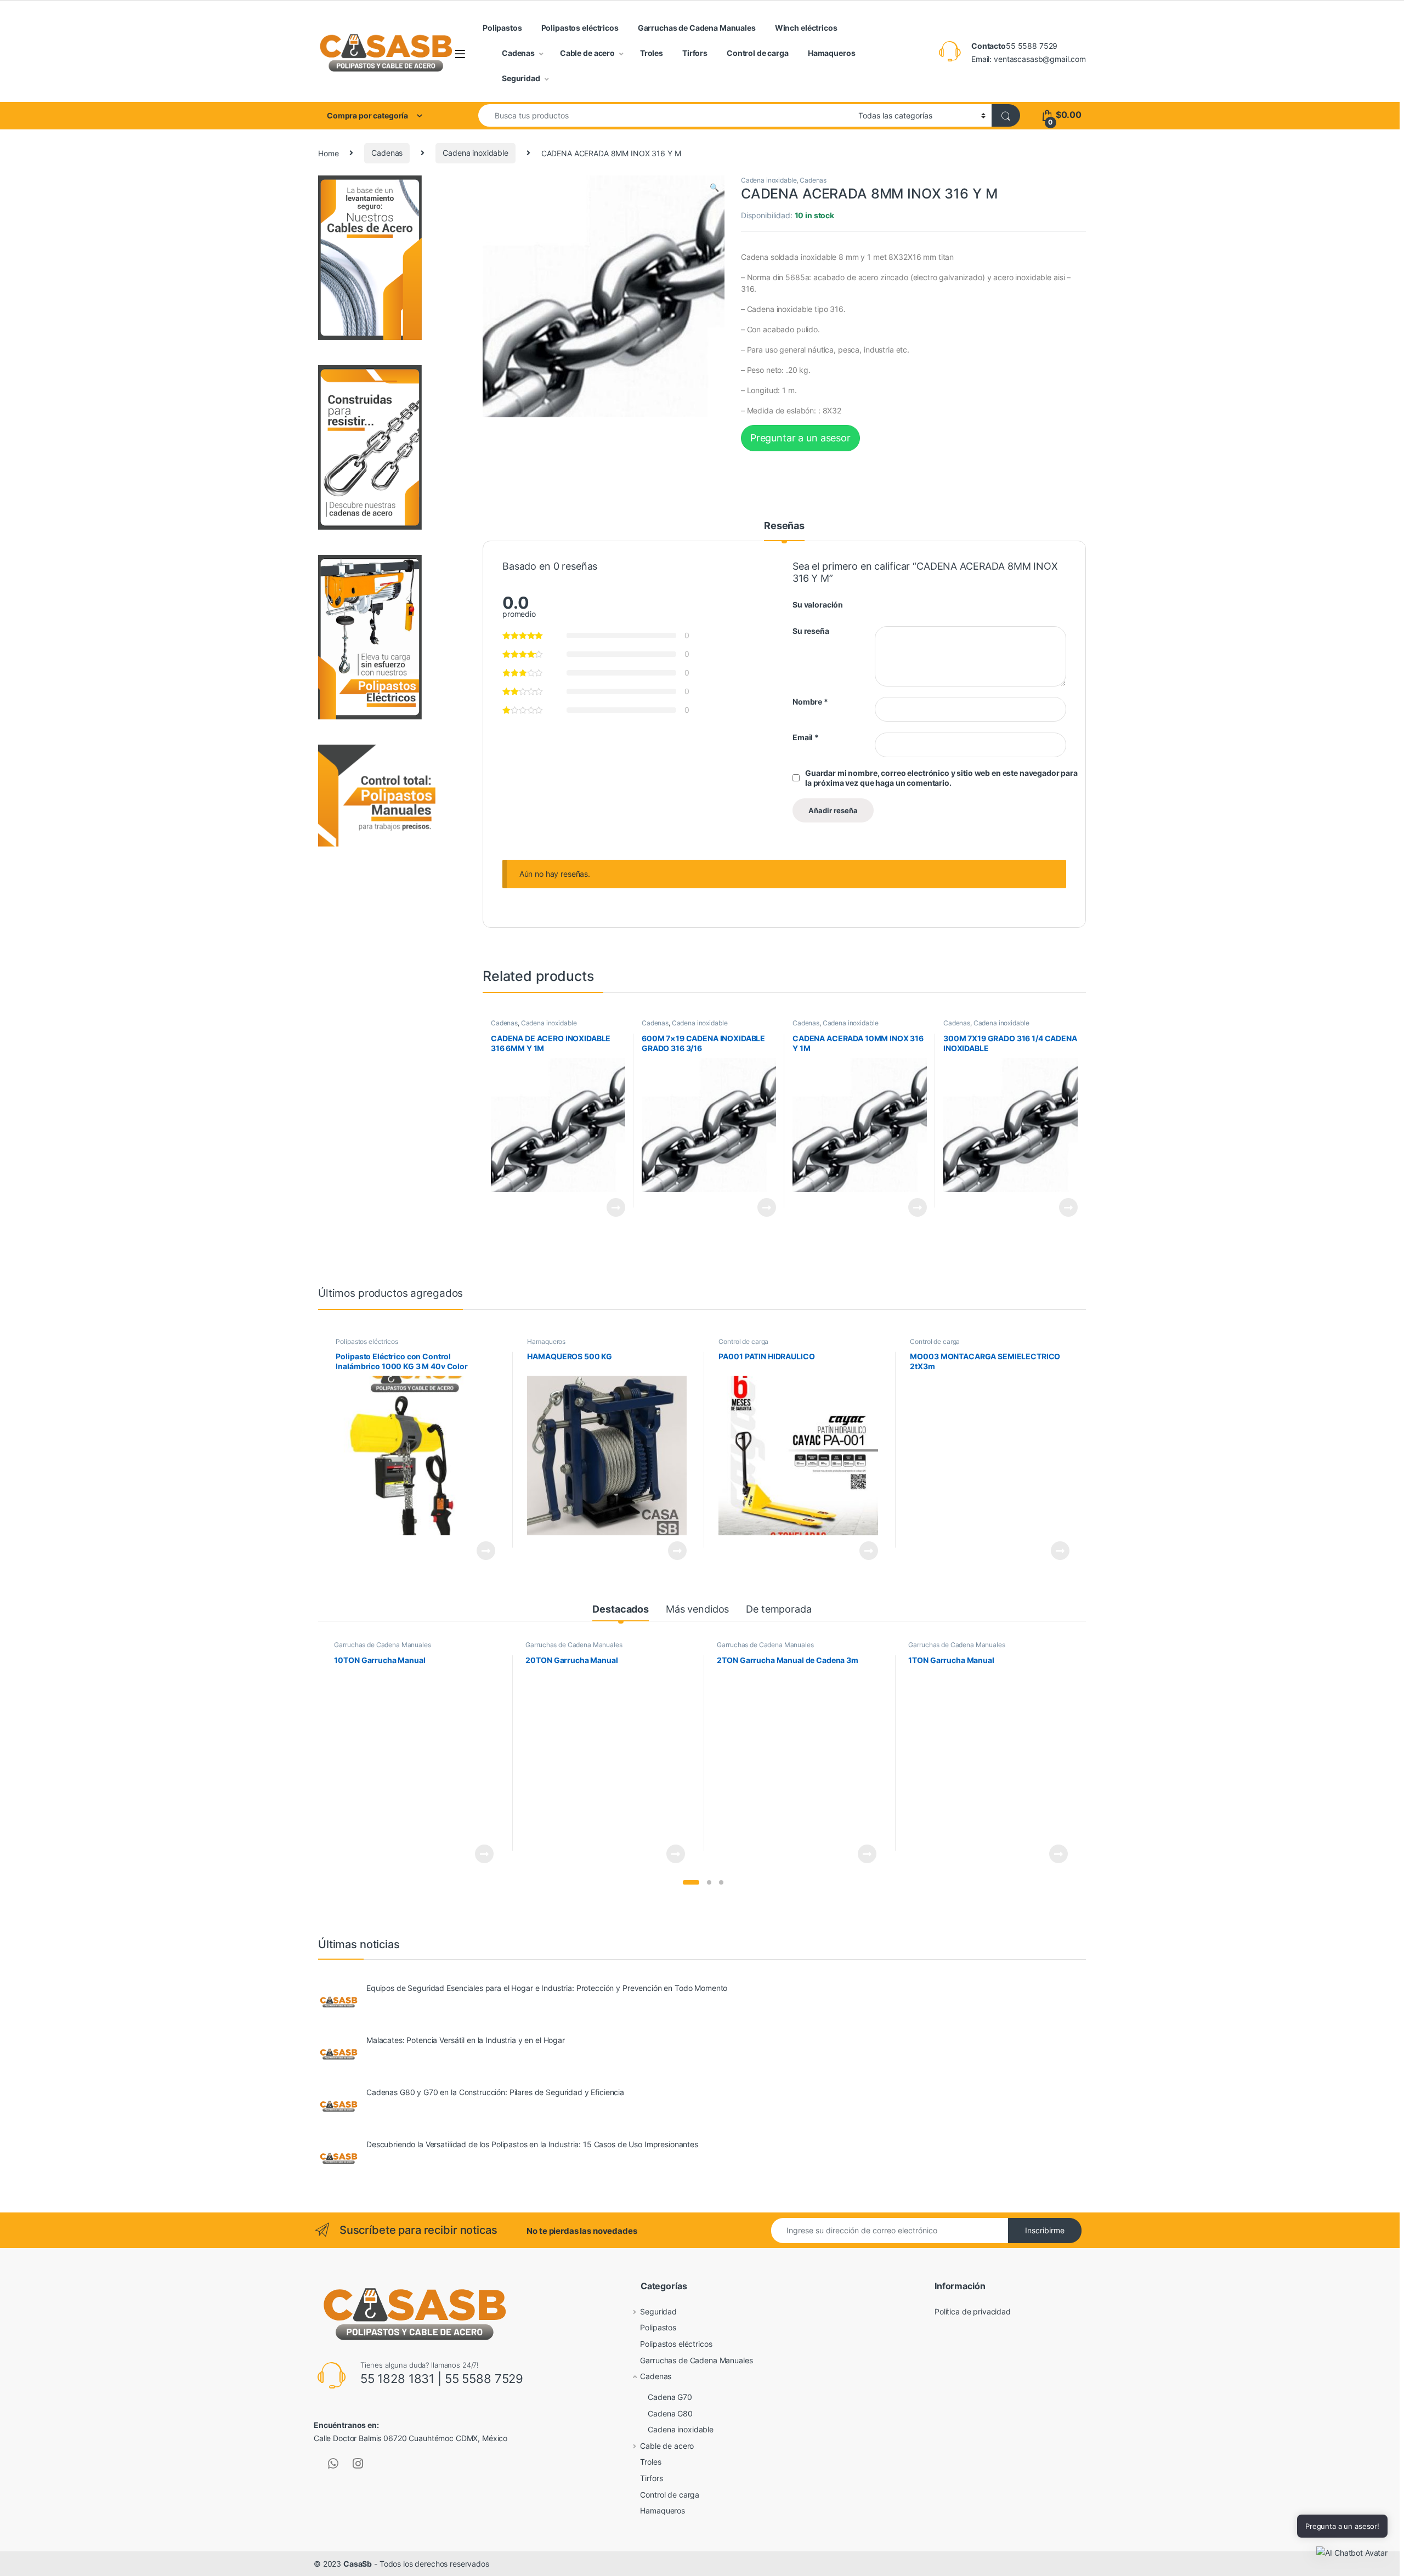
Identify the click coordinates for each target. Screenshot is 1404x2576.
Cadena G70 (670, 2397)
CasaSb (358, 2564)
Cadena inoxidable (475, 153)
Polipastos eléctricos (580, 28)
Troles (652, 53)
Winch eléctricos (806, 28)
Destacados (621, 1609)
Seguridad (521, 78)
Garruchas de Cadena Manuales (697, 28)
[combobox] (665, 115)
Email (806, 737)
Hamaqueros (832, 53)
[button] (691, 1882)
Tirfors (695, 53)
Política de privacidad (973, 2311)
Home (328, 153)
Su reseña (811, 631)
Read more (616, 1207)
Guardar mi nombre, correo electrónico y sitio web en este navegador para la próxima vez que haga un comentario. (941, 778)
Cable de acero (587, 53)
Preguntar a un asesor (800, 438)
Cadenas (518, 53)
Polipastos (502, 28)
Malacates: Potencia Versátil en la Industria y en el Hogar (466, 2040)
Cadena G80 (670, 2413)
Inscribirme (1045, 2230)
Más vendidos (697, 1609)
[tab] (784, 531)
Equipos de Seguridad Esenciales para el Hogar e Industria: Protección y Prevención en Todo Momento (547, 1988)
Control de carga (758, 53)
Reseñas (784, 526)
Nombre (810, 702)
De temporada (779, 1609)
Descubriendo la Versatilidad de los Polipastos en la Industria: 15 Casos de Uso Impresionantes (532, 2144)
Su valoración (818, 605)
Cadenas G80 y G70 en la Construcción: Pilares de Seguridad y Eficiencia (495, 2092)
